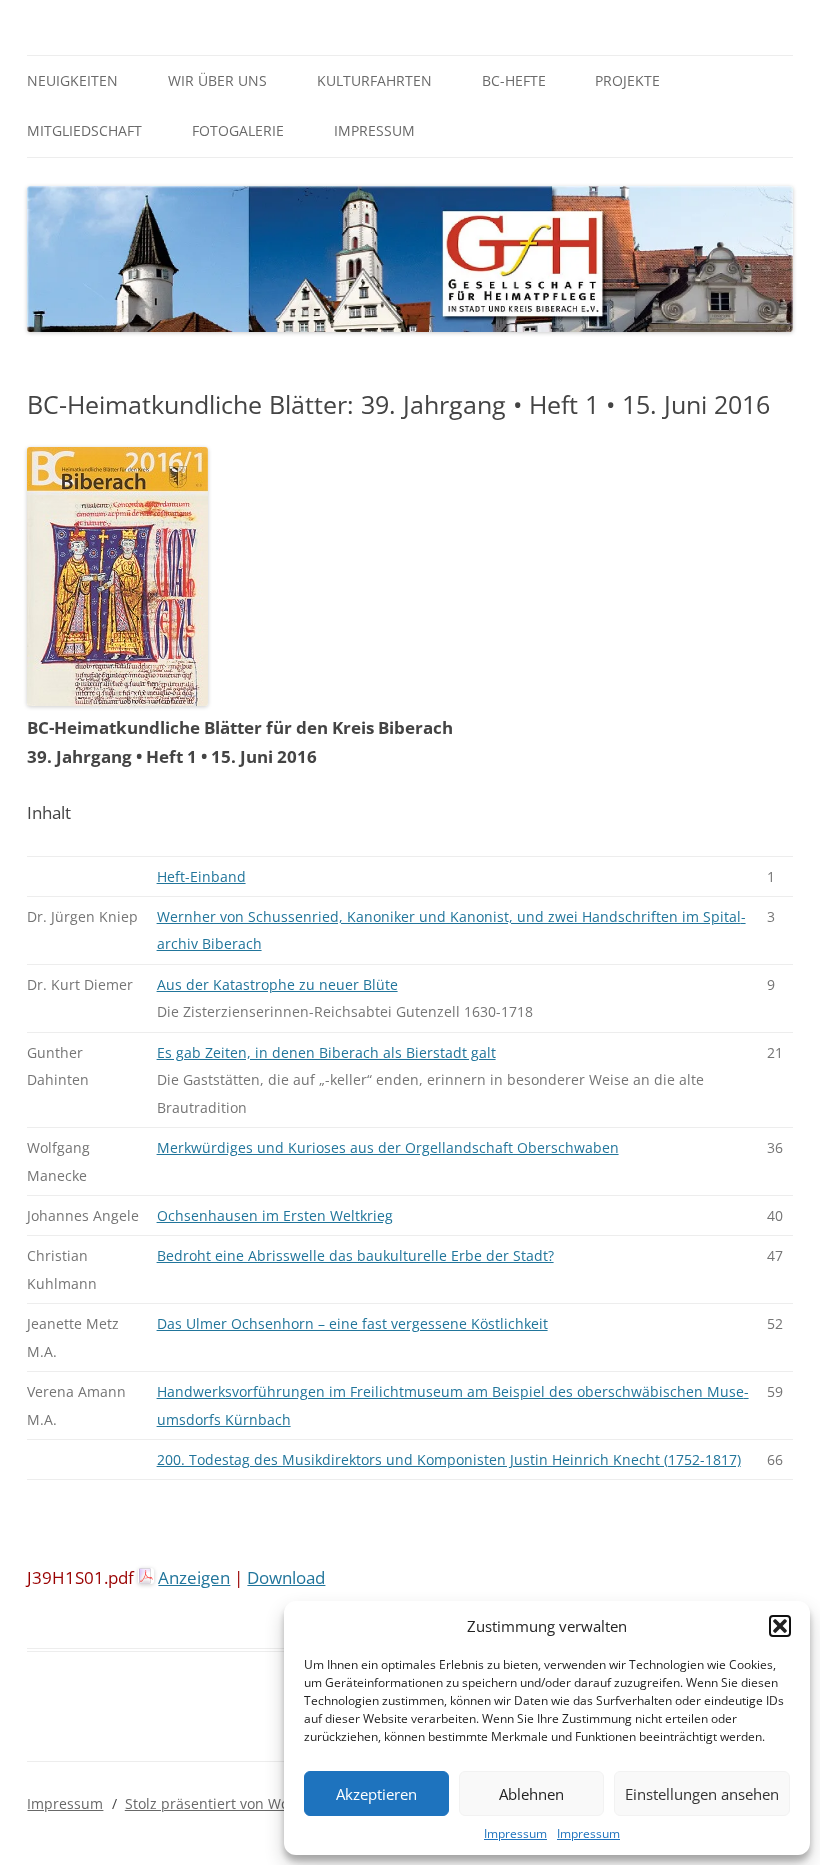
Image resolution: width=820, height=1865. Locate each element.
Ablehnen (531, 1794)
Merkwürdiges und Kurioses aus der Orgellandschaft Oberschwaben (388, 1147)
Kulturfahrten (374, 80)
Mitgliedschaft (84, 130)
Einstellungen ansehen (702, 1794)
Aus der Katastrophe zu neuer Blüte (277, 984)
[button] (780, 1626)
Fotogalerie (238, 130)
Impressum (515, 1833)
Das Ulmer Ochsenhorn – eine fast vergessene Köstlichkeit (352, 1323)
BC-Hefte (514, 80)
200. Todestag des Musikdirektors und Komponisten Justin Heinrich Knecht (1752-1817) (449, 1459)
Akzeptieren (376, 1794)
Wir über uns (217, 80)
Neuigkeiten (72, 80)
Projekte (627, 80)
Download (286, 1577)
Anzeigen (194, 1577)
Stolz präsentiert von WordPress (232, 1803)
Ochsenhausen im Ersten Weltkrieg (275, 1215)
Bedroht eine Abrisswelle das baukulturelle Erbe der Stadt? (355, 1255)
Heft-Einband (201, 876)
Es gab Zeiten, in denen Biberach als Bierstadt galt (326, 1052)
